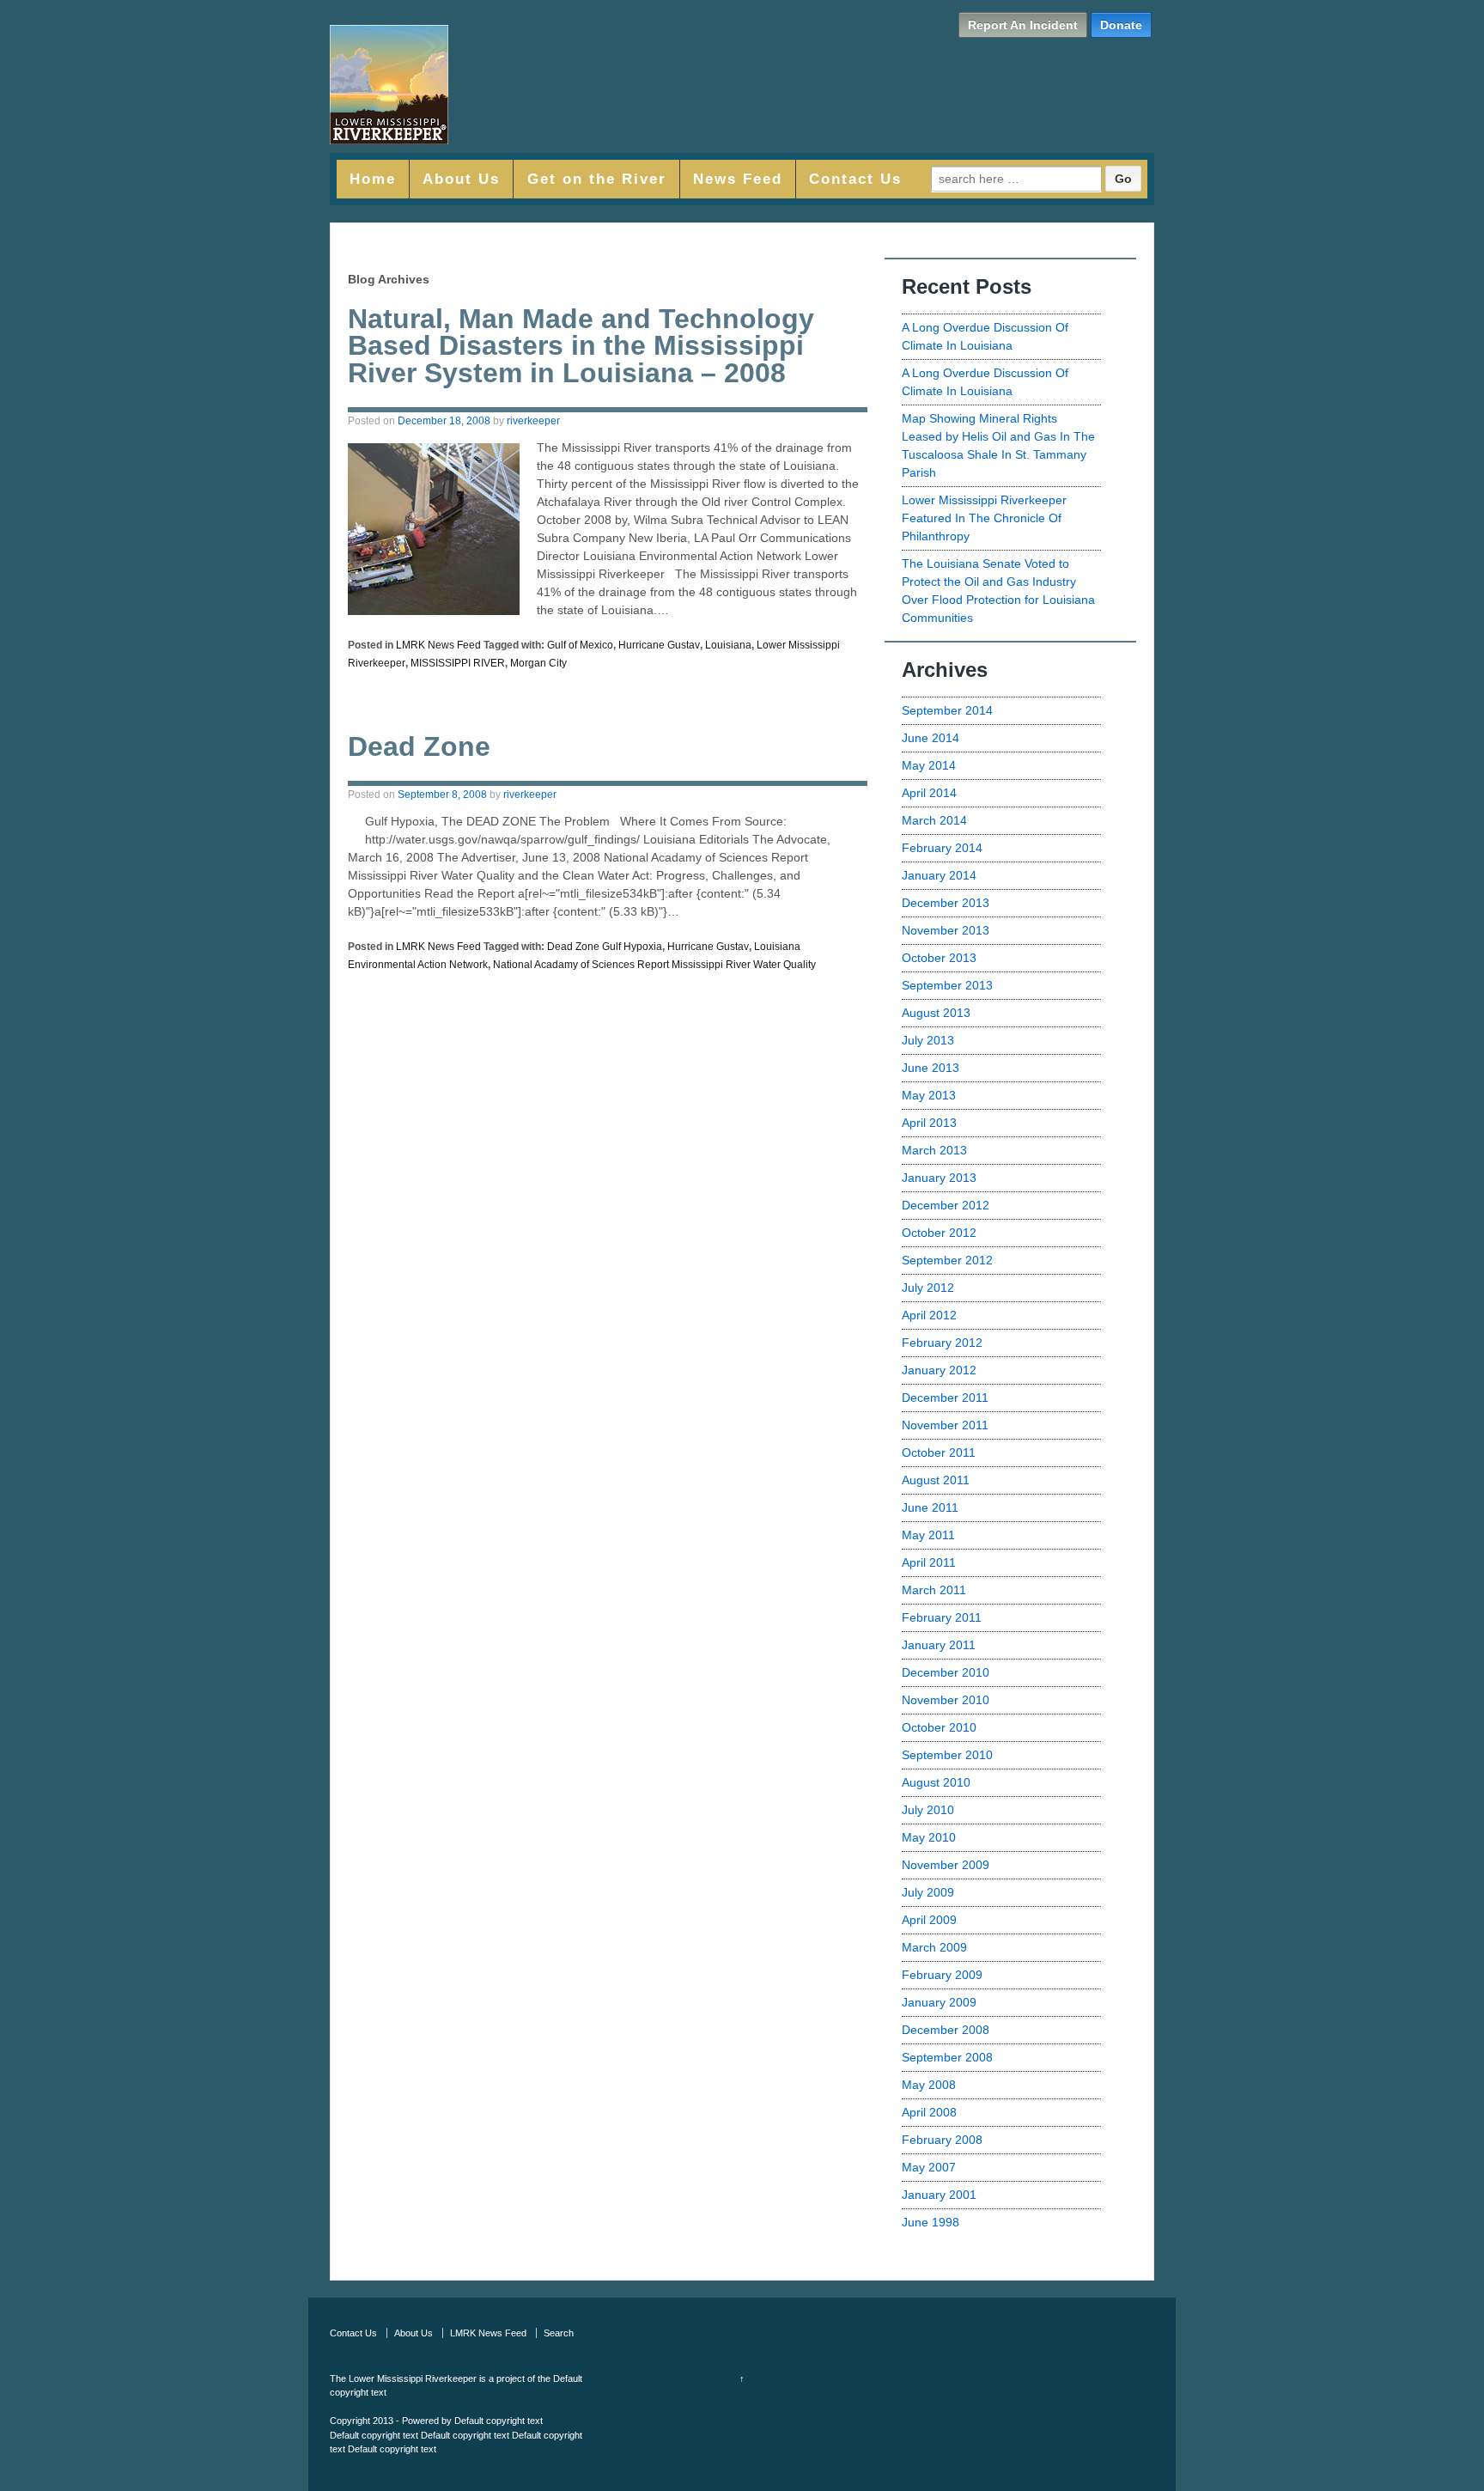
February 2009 (942, 1975)
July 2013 (928, 1040)
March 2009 (934, 1947)
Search (559, 2333)
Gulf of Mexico (580, 645)
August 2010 (936, 1782)
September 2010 (947, 1755)
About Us (461, 179)
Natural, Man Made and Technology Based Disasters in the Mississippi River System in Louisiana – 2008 (581, 346)
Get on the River (597, 179)
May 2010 (929, 1837)
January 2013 (939, 1178)
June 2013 (931, 1068)
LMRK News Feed (438, 645)
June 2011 (930, 1507)
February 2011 (942, 1617)
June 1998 (931, 2222)
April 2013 (929, 1123)
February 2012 (942, 1343)
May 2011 (928, 1535)
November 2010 (946, 1700)
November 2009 (946, 1865)
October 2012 (939, 1233)
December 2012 (946, 1205)
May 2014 (929, 765)
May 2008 (929, 2085)
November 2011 (945, 1425)
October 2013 (939, 958)
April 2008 (929, 2112)
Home (373, 179)
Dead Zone (419, 746)
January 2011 (939, 1645)
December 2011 (945, 1398)
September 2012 (947, 1260)
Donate (1121, 25)
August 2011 (936, 1480)
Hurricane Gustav (659, 645)
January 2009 (939, 2002)
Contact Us (855, 179)
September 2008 (947, 2057)
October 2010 (939, 1727)
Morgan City (538, 663)
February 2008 (942, 2140)
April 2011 (929, 1562)
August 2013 (936, 1013)
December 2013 (946, 903)
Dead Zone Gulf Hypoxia (605, 947)
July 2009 (928, 1892)
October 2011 (939, 1453)
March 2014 (934, 820)
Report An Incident (1023, 25)
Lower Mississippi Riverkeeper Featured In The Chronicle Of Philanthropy (984, 518)
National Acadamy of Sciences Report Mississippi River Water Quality (654, 965)
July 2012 (928, 1288)
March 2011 (934, 1590)
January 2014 (939, 875)
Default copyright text (499, 2421)
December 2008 (946, 2030)
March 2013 (934, 1150)
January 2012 (939, 1370)
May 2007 (929, 2167)
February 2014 (942, 848)
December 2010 (946, 1672)
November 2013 (946, 930)
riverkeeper (533, 421)
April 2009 (929, 1920)
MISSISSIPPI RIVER (458, 663)
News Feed (738, 179)
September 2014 (947, 710)
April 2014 (929, 793)
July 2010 (928, 1810)
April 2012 (929, 1315)
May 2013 (929, 1095)
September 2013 (947, 985)
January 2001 (939, 2195)
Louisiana (728, 645)
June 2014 (931, 738)
